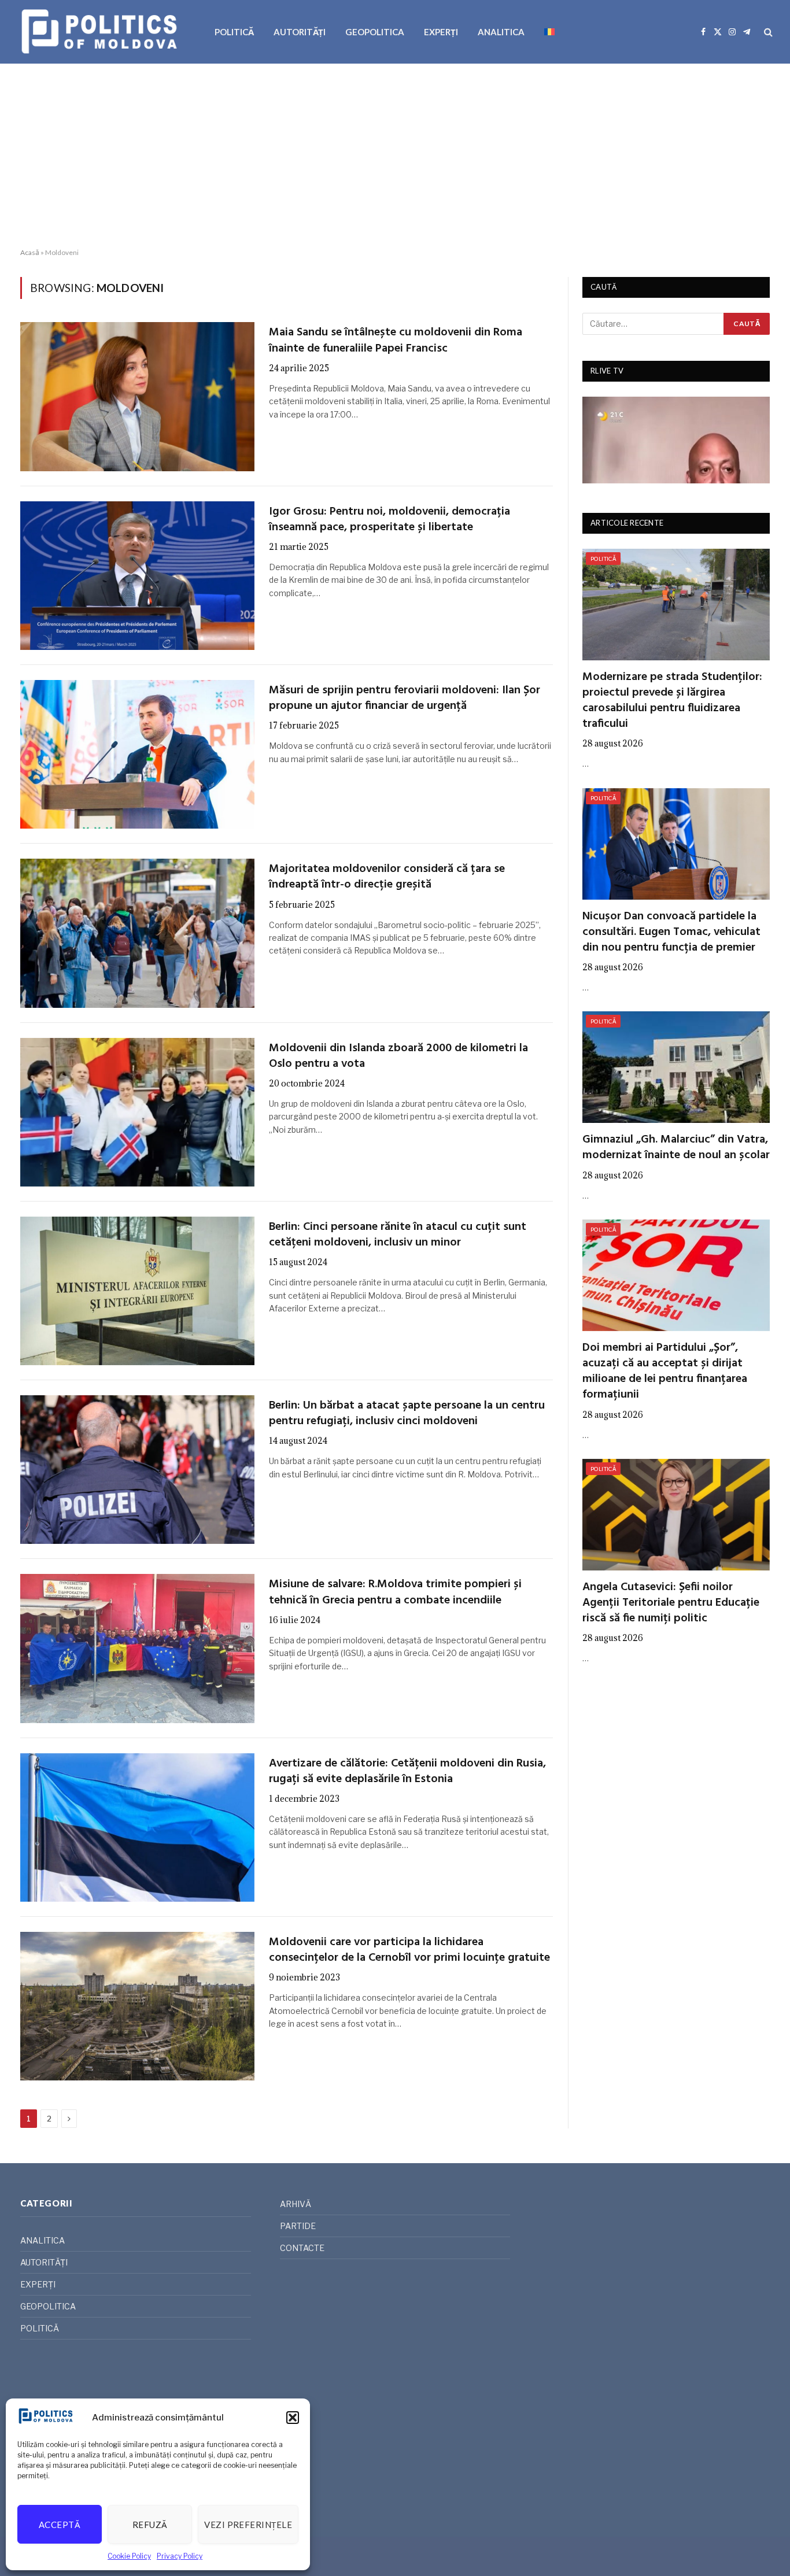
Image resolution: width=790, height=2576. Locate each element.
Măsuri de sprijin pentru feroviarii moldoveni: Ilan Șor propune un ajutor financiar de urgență (405, 698)
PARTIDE (298, 2226)
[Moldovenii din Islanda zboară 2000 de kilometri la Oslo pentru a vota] (137, 1112)
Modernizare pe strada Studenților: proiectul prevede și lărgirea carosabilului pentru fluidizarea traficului (672, 701)
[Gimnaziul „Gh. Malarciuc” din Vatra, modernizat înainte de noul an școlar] (676, 1067)
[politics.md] (101, 32)
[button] (293, 2418)
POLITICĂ (234, 32)
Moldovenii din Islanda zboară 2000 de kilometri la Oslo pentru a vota (398, 1056)
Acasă (30, 252)
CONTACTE (302, 2248)
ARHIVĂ (296, 2204)
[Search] (767, 32)
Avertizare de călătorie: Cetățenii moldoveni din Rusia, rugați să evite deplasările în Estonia (407, 1772)
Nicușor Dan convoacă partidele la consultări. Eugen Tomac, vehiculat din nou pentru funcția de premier (671, 933)
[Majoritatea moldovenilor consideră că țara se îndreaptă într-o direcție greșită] (137, 933)
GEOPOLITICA (375, 32)
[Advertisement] (395, 156)
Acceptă (60, 2525)
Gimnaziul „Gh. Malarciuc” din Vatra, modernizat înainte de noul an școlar (676, 1148)
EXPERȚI (441, 32)
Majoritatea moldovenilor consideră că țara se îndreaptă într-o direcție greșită (387, 877)
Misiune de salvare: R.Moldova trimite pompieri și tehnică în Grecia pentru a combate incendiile (395, 1592)
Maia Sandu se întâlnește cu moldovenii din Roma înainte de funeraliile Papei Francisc (396, 341)
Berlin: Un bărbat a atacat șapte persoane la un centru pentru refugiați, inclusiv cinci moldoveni (407, 1414)
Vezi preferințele (248, 2525)
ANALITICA (501, 32)
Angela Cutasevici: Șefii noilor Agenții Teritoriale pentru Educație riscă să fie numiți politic (671, 1603)
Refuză (150, 2525)
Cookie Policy (129, 2556)
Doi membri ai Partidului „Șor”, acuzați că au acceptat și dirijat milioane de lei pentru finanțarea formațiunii (665, 1372)
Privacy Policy (180, 2556)
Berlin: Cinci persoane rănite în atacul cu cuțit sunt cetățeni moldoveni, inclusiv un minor (398, 1235)
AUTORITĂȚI (300, 32)
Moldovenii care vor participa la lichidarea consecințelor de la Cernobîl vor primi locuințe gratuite (409, 1950)
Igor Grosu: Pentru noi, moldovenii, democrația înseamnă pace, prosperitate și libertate (390, 520)
